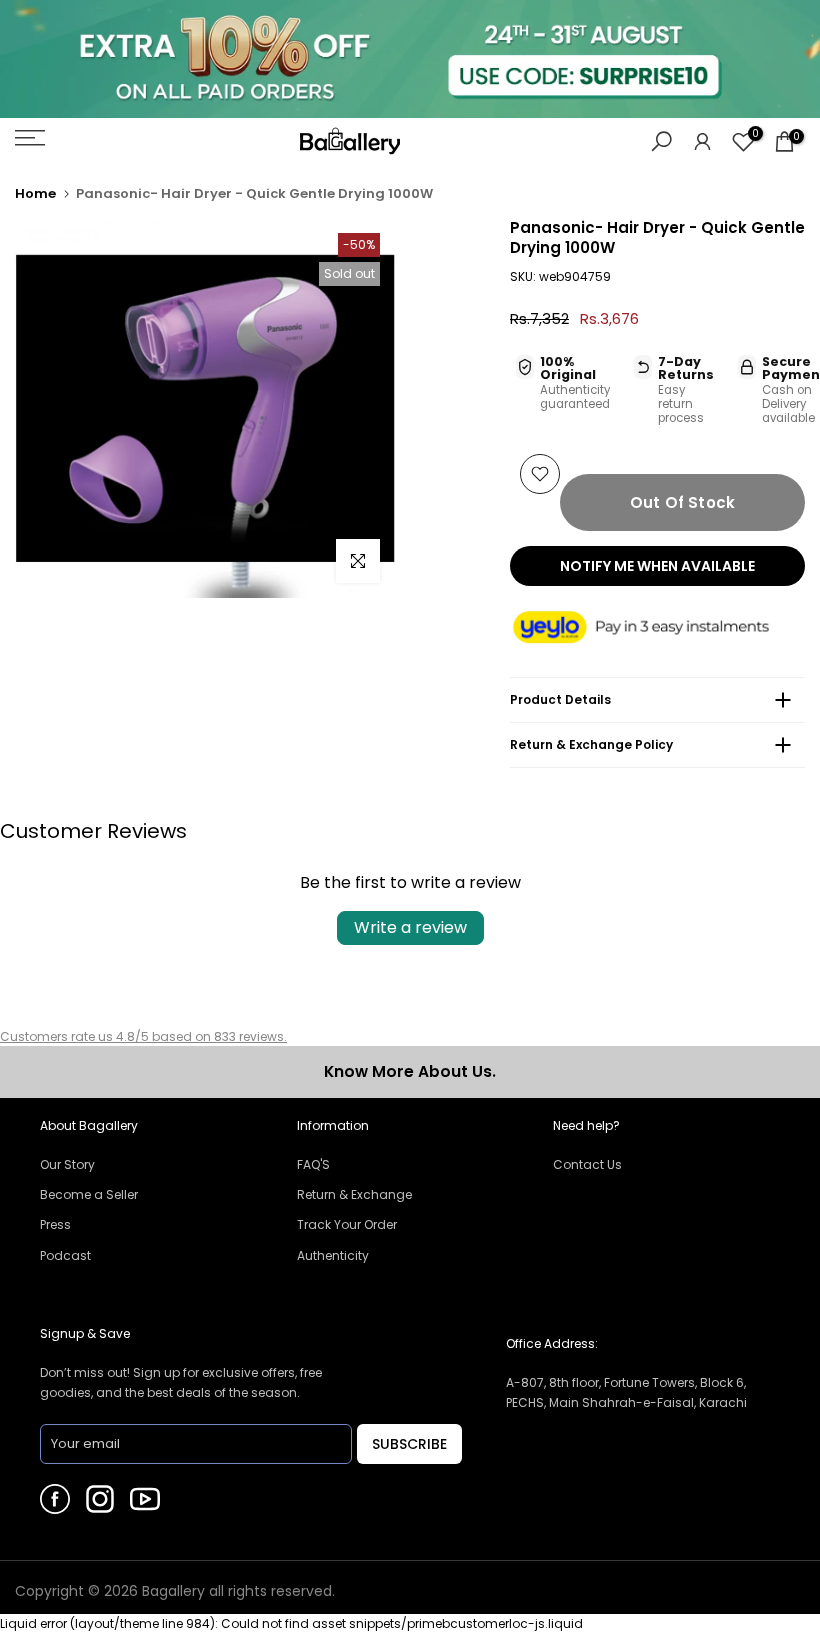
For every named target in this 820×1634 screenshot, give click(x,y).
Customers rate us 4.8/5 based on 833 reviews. (143, 1036)
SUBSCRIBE (409, 1444)
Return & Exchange (354, 1194)
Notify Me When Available (657, 566)
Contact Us (587, 1164)
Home (35, 193)
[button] (657, 628)
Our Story (67, 1164)
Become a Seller (89, 1194)
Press (55, 1224)
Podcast (65, 1255)
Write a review (410, 927)
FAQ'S (313, 1164)
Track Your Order (347, 1224)
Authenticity (333, 1255)
